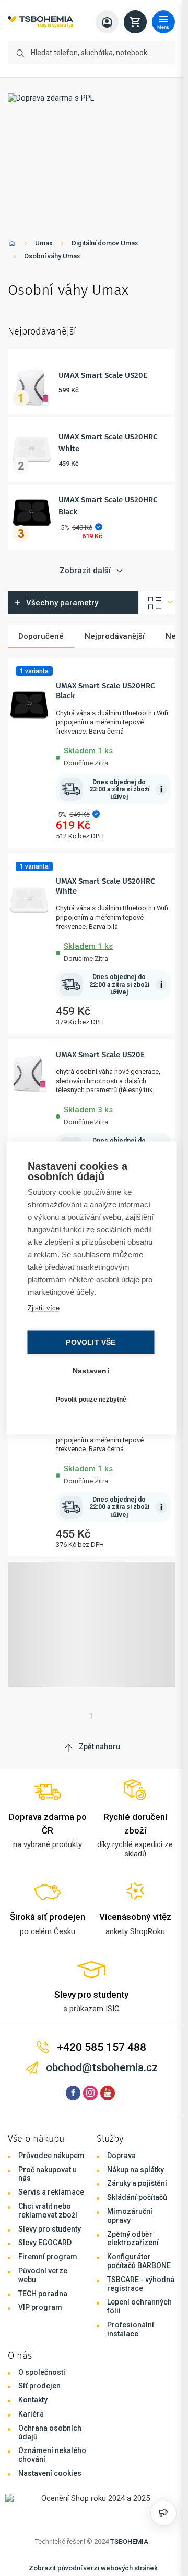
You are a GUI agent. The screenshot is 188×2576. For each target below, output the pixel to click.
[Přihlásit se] (107, 22)
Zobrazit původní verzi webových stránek (93, 2568)
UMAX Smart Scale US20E (103, 375)
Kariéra (31, 2414)
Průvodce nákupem (51, 2156)
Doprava (121, 2156)
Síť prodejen (39, 2386)
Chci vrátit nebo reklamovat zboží (48, 2210)
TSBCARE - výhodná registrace (141, 2284)
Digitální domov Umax (105, 243)
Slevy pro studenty (50, 2229)
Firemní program (48, 2257)
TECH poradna (43, 2294)
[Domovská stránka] (12, 245)
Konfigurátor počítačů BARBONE (139, 2261)
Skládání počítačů (137, 2197)
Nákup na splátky (136, 2170)
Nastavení (91, 1371)
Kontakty (33, 2400)
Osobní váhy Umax (52, 256)
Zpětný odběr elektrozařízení (133, 2239)
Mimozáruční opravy (130, 2216)
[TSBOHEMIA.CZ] (40, 22)
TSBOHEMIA (129, 2541)
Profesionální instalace (131, 2329)
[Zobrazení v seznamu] (157, 603)
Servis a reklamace (51, 2192)
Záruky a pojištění (137, 2183)
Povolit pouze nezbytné (91, 1399)
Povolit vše (91, 1342)
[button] (113, 755)
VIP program (40, 2307)
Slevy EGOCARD (45, 2243)
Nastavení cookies (50, 2473)
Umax (44, 243)
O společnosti (42, 2372)
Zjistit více (44, 1308)
